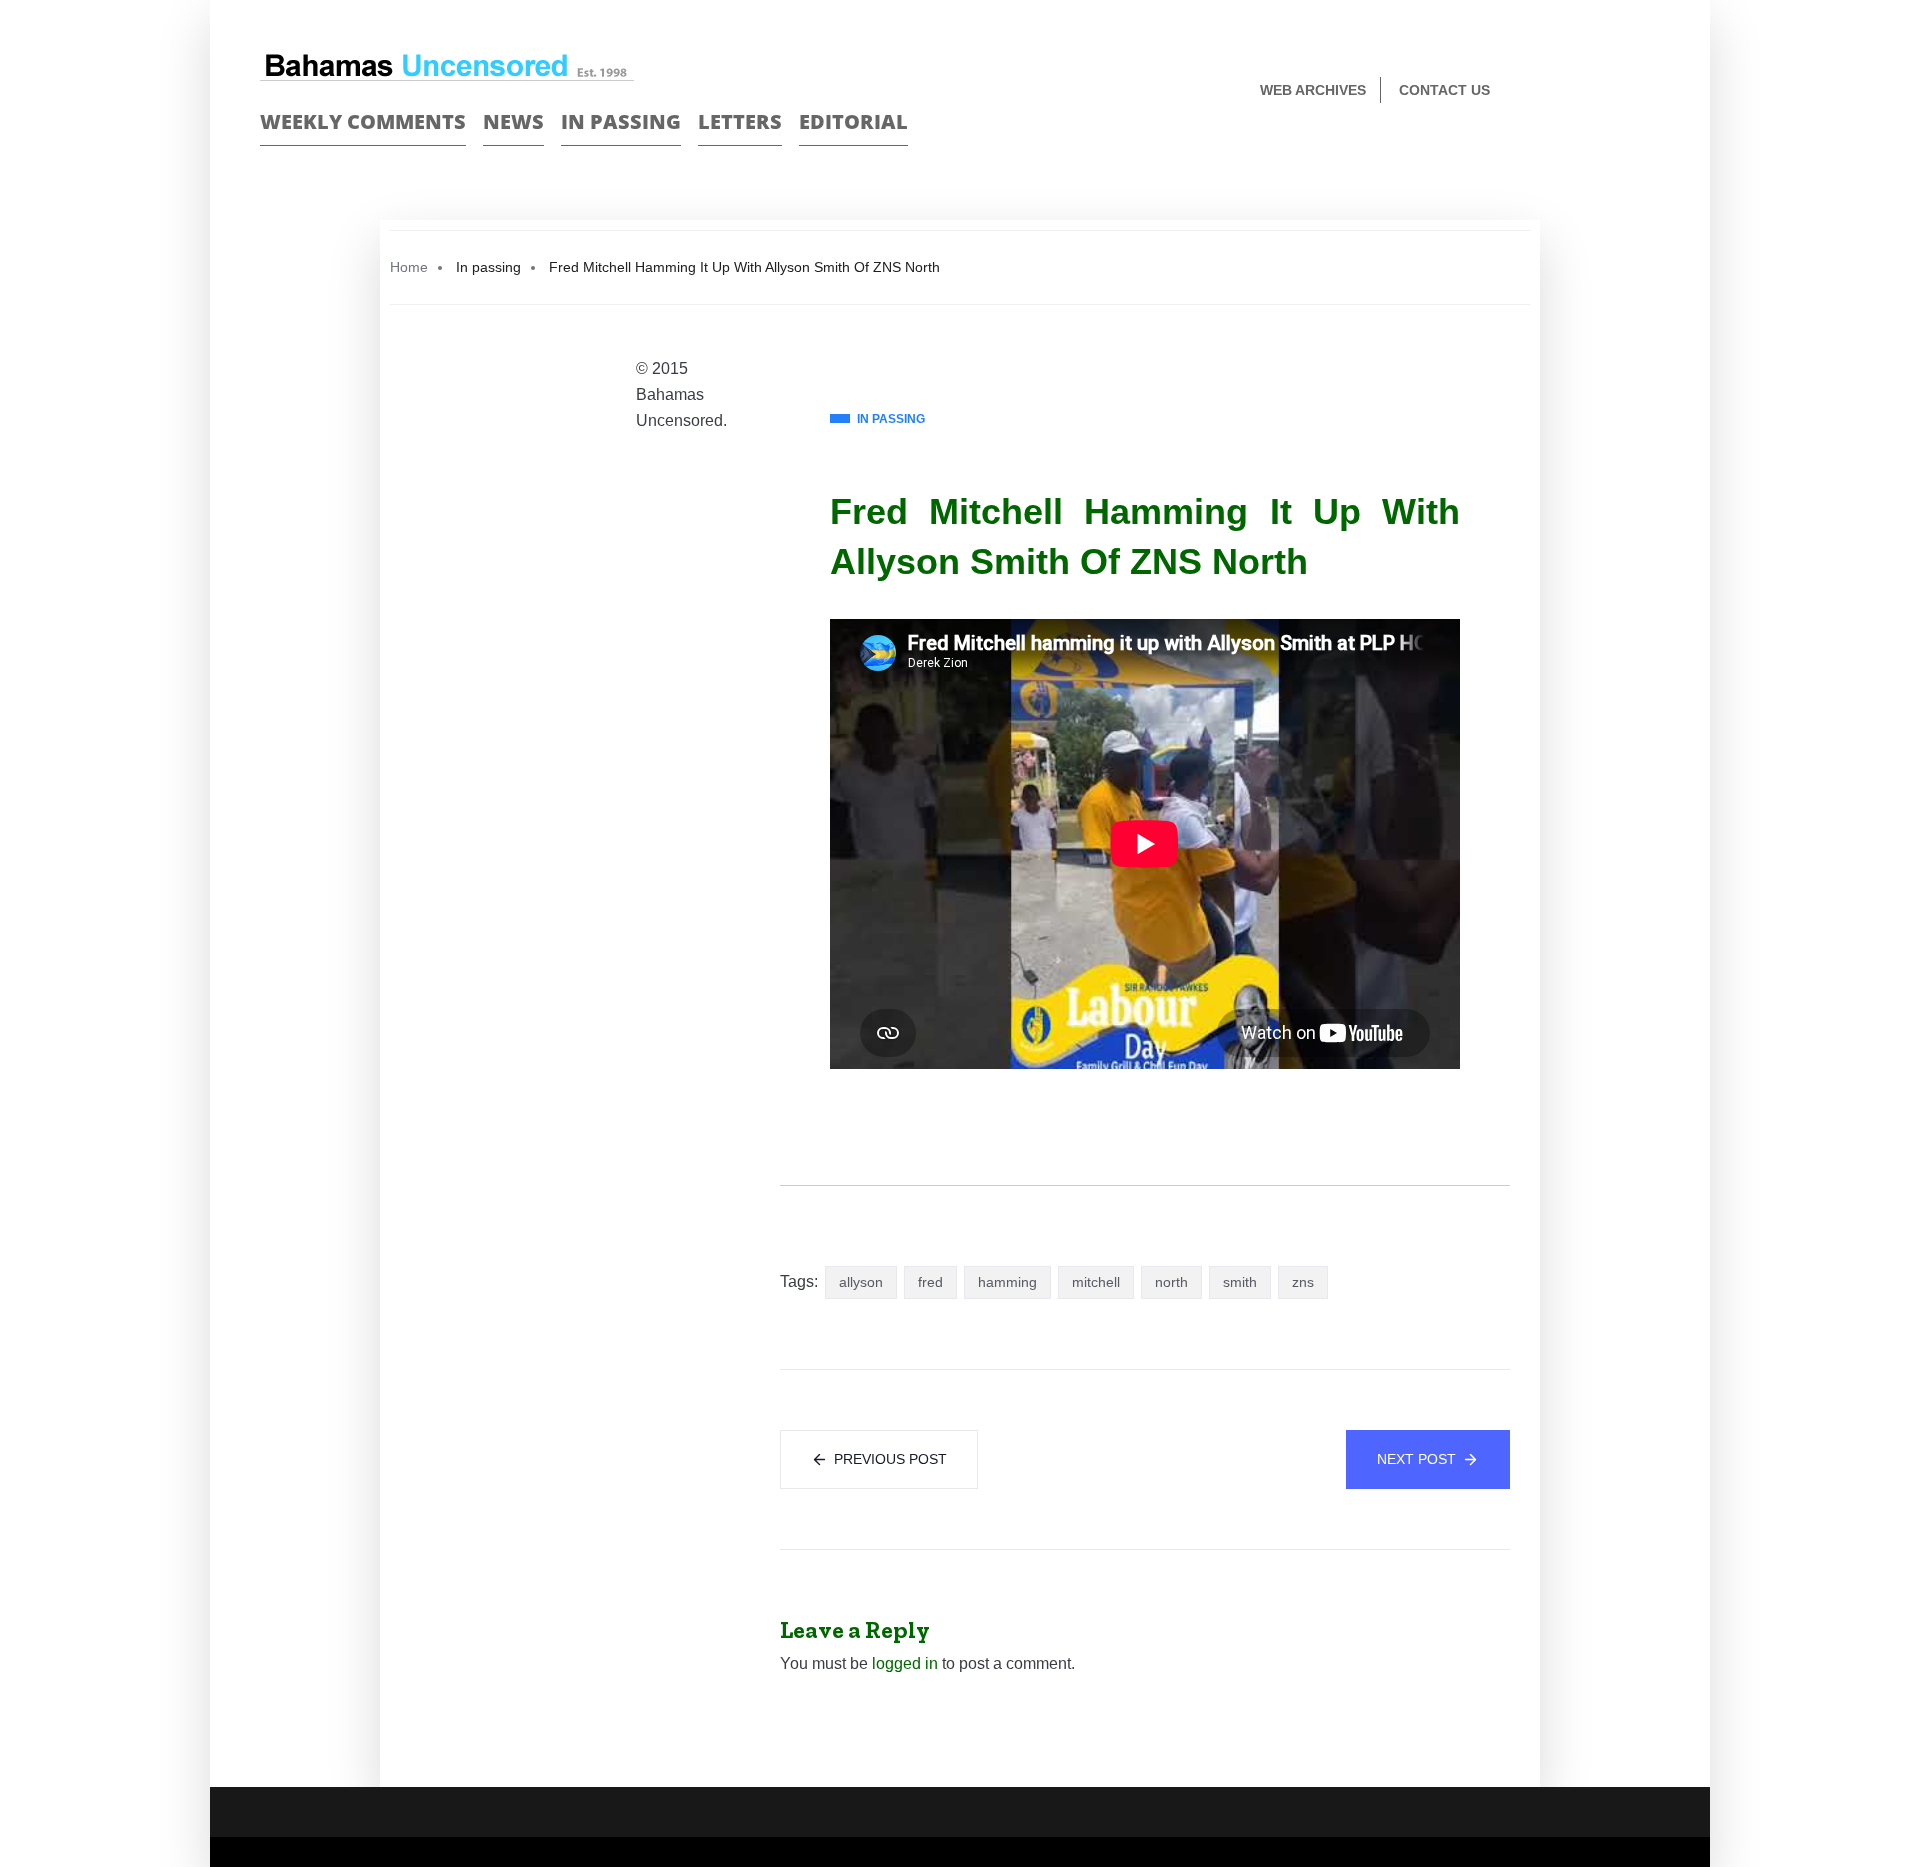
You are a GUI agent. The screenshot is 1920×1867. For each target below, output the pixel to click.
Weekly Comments (363, 121)
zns (1303, 1282)
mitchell (1096, 1282)
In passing (621, 121)
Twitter (1651, 91)
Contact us (1444, 90)
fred (930, 1282)
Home (409, 267)
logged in (905, 1663)
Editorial (853, 121)
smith (1240, 1282)
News (513, 121)
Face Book (1616, 91)
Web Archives (1313, 90)
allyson (861, 1282)
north (1171, 1282)
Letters (740, 121)
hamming (1007, 1282)
